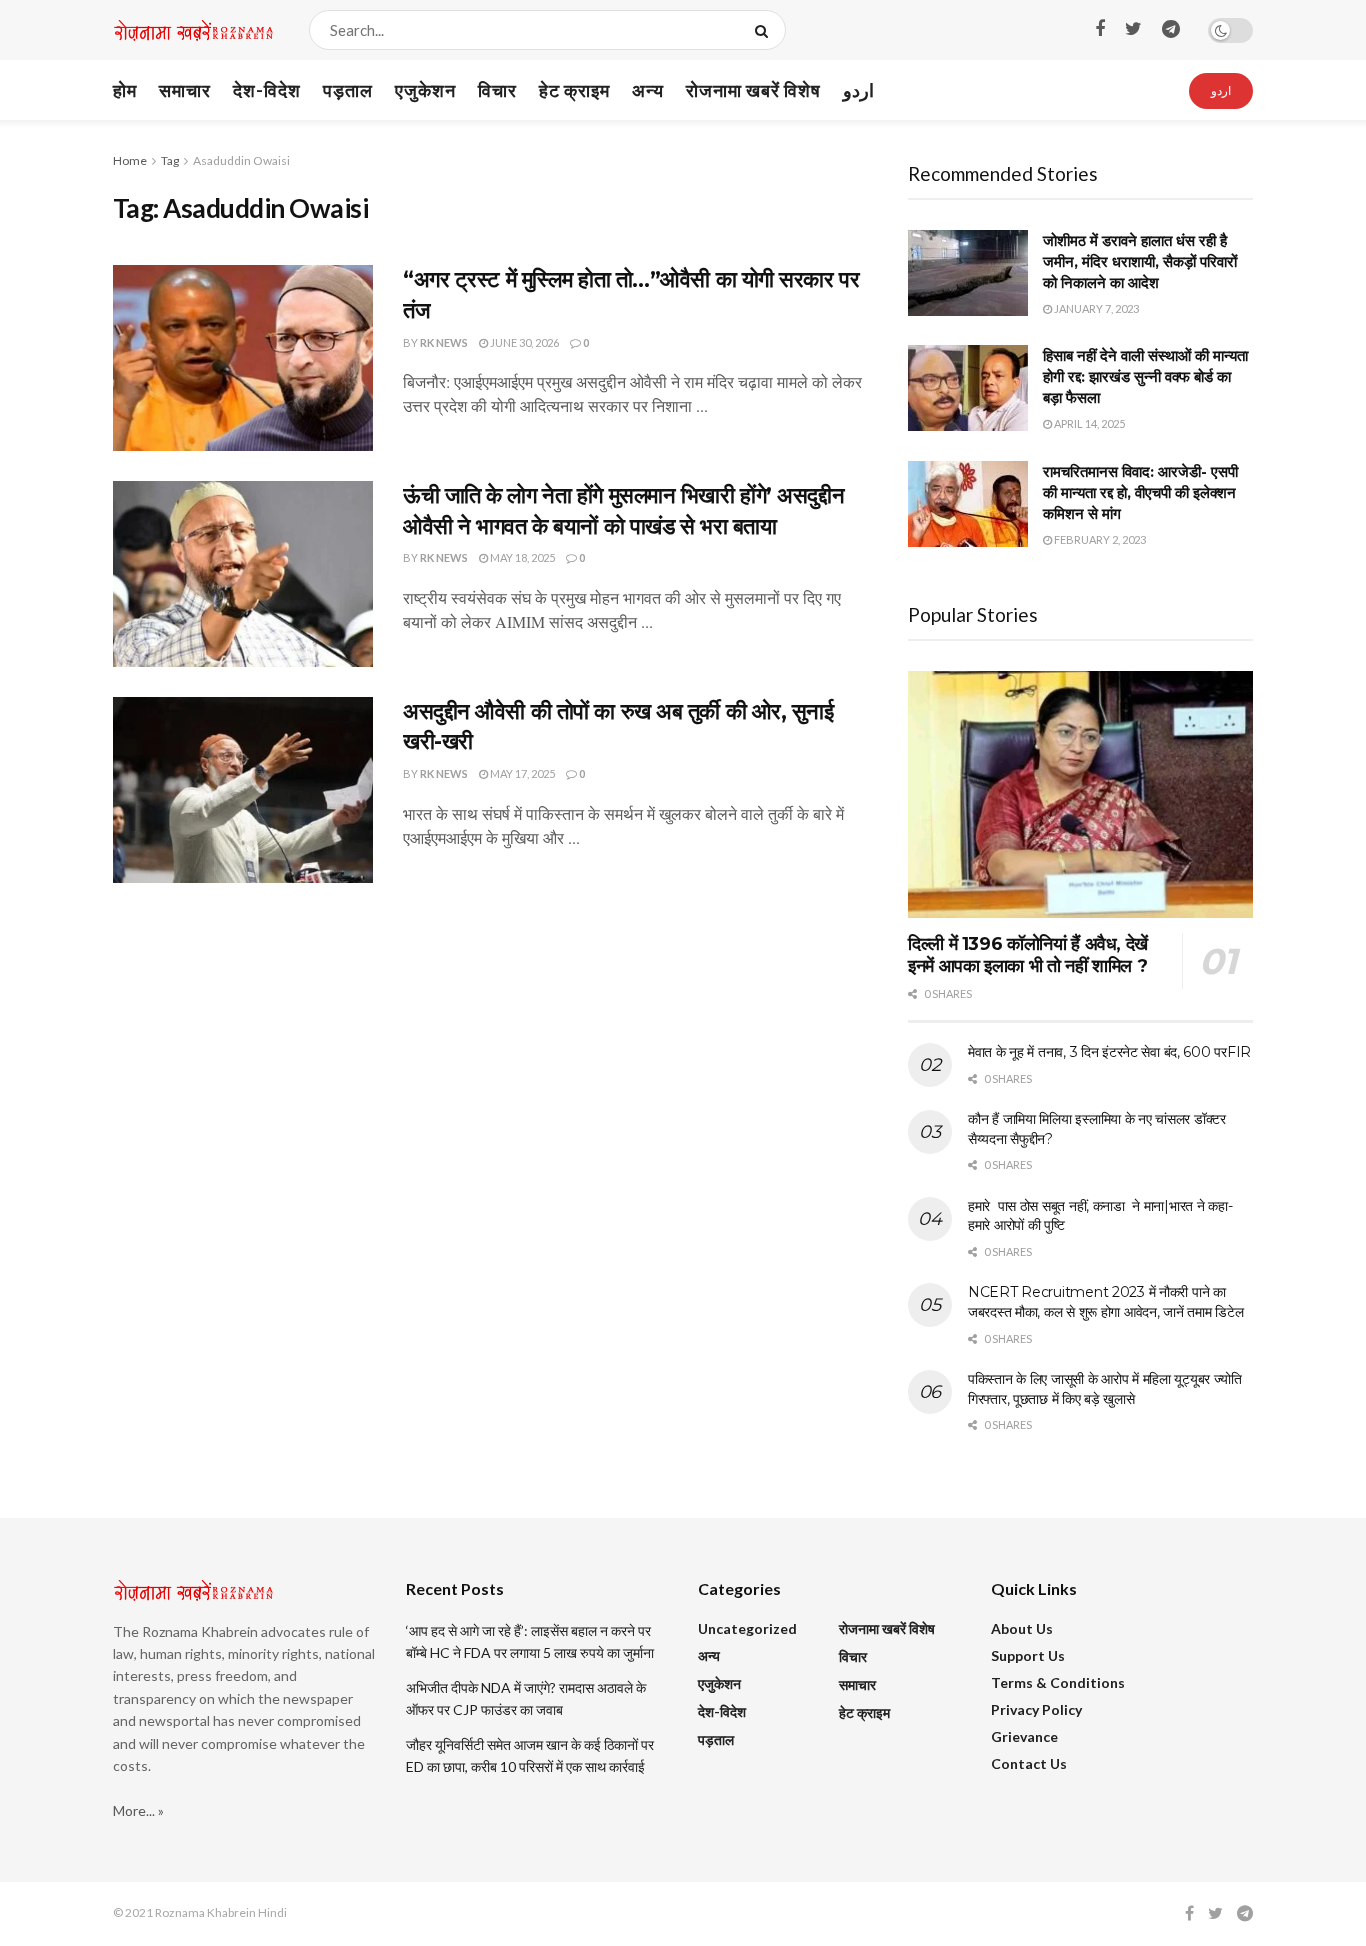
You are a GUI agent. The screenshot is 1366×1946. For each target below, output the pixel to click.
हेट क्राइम (574, 90)
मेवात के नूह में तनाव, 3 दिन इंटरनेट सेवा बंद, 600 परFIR (1109, 1052)
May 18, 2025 (521, 557)
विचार (497, 90)
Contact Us (1029, 1763)
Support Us (1028, 1655)
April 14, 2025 (1088, 423)
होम (125, 90)
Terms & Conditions (1058, 1682)
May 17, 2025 (521, 773)
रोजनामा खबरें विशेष (753, 90)
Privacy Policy (1036, 1709)
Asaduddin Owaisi (241, 160)
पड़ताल (348, 90)
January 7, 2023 (1095, 308)
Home (130, 160)
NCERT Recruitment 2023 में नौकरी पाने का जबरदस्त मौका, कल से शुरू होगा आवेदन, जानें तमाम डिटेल (1105, 1302)
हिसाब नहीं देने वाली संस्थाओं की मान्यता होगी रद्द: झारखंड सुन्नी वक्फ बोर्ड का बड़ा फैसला (1145, 376)
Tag (170, 160)
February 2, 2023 (1099, 539)
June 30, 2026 (523, 342)
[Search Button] (765, 30)
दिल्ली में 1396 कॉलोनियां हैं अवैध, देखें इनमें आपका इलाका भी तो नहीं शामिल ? (1028, 955)
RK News (444, 342)
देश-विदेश (267, 90)
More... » (138, 1810)
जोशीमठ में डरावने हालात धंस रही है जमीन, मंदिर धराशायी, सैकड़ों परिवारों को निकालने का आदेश (1140, 261)
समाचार (185, 90)
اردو (858, 90)
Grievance (1024, 1736)
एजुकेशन (425, 90)
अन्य (648, 90)
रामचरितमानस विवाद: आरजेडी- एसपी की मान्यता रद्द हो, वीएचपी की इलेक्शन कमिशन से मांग (1140, 492)
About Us (1022, 1628)
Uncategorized (747, 1628)
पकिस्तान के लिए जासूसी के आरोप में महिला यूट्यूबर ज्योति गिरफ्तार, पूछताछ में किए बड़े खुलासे (1105, 1389)
